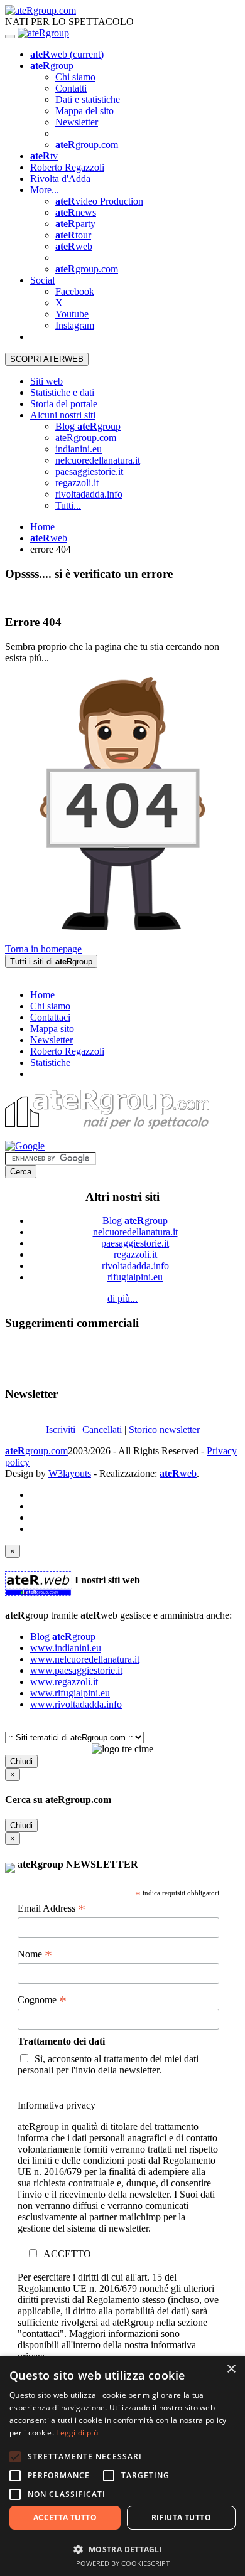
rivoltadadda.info (89, 494)
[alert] (122, 2466)
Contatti (71, 88)
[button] (122, 2549)
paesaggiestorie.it (89, 471)
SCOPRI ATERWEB (47, 359)
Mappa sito (52, 1029)
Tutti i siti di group (51, 961)
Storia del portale (64, 404)
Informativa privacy (57, 2105)
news (76, 212)
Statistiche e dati (62, 392)
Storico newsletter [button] (164, 1429)
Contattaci (50, 1017)
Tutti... (68, 505)
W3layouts (70, 1473)
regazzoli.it (77, 483)
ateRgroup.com (86, 438)
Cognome (42, 2000)
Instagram (75, 325)
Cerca (21, 1172)
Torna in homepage (43, 949)
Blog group (88, 426)
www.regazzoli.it (64, 1682)
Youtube (72, 314)
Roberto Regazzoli (67, 167)
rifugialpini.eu (135, 1277)
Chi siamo (75, 77)
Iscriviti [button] (61, 1429)
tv (44, 156)
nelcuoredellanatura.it (98, 460)
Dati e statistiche (88, 99)
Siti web (46, 381)
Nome (35, 1954)
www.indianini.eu (66, 1648)
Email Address (52, 1908)
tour (73, 235)
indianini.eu (79, 449)
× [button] (231, 2369)
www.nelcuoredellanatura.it (85, 1659)
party (75, 224)
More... (45, 190)
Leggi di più (77, 2433)
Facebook (75, 291)
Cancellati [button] (102, 1429)
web (67, 54)
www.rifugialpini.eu (70, 1693)
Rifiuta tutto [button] (181, 2517)
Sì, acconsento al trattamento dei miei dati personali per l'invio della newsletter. (108, 2064)
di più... (122, 1298)
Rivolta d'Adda (60, 178)
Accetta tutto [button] (65, 2517)
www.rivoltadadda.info (76, 1704)
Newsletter (77, 122)
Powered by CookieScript (123, 2563)
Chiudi (21, 1761)
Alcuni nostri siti (63, 415)
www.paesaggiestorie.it (76, 1670)
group (52, 66)
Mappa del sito (84, 111)
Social (42, 280)
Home (42, 527)
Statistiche (50, 1062)
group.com (87, 145)
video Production (99, 201)
